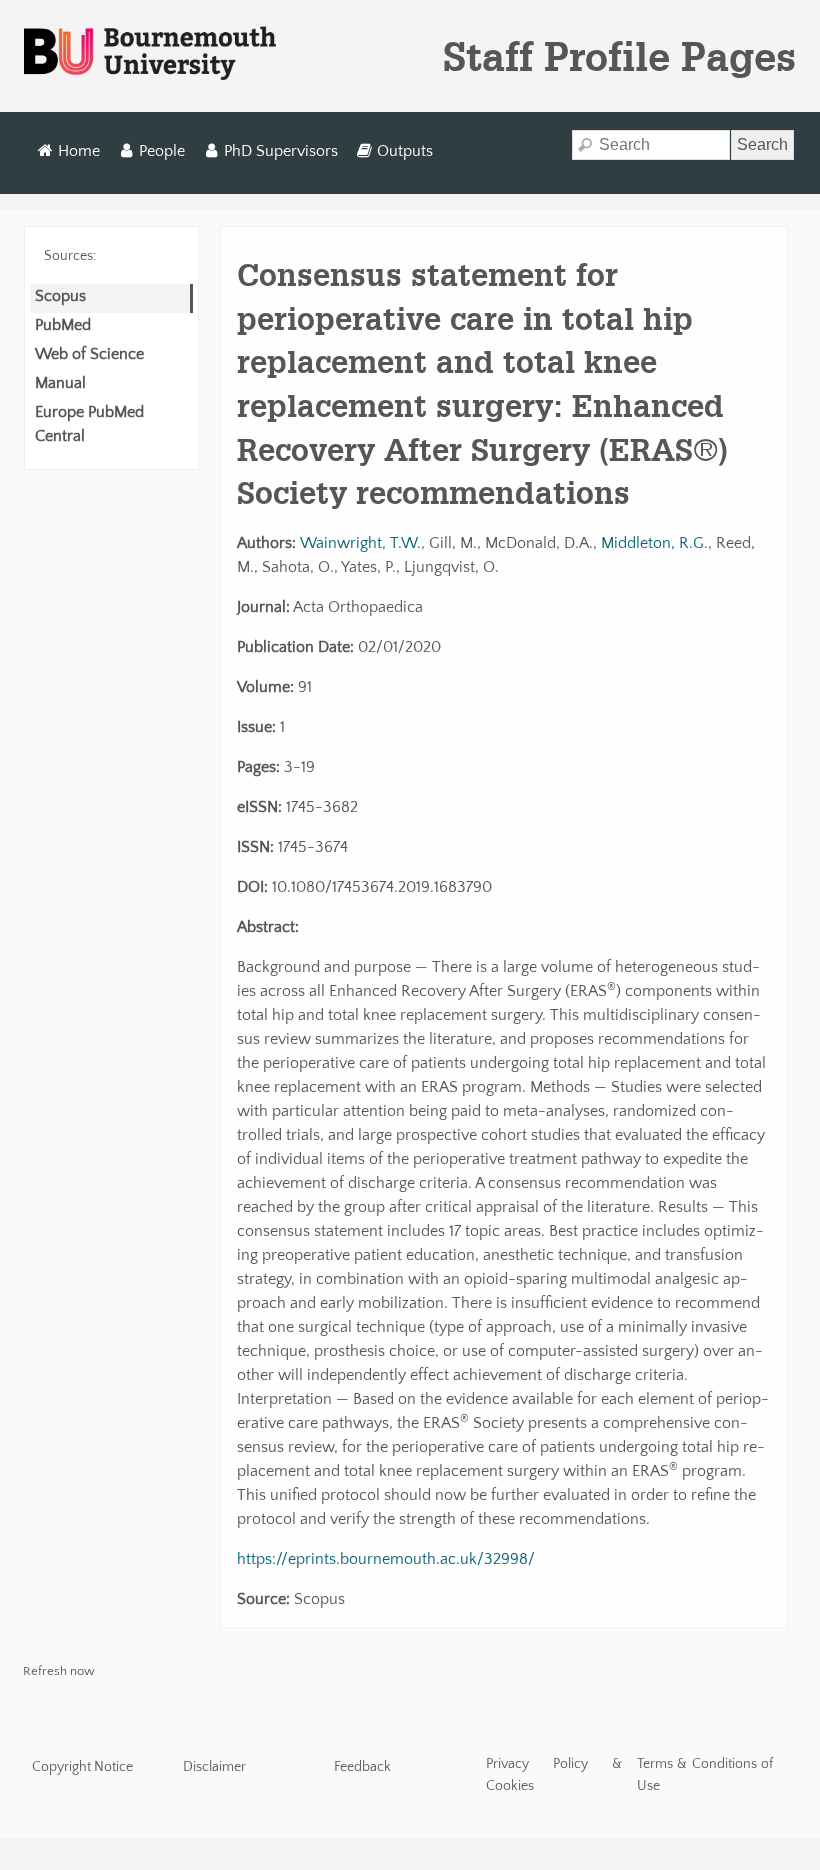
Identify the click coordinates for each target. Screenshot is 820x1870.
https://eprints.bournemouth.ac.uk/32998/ (386, 1559)
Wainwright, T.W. (360, 543)
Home (79, 151)
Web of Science (89, 354)
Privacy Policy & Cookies (554, 1775)
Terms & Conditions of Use (705, 1775)
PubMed (63, 325)
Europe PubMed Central (89, 424)
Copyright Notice (82, 1767)
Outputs (405, 151)
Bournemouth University (150, 54)
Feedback (362, 1767)
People (162, 151)
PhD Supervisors (281, 151)
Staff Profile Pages (619, 56)
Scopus (60, 296)
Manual (60, 383)
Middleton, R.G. (654, 543)
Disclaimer (214, 1767)
